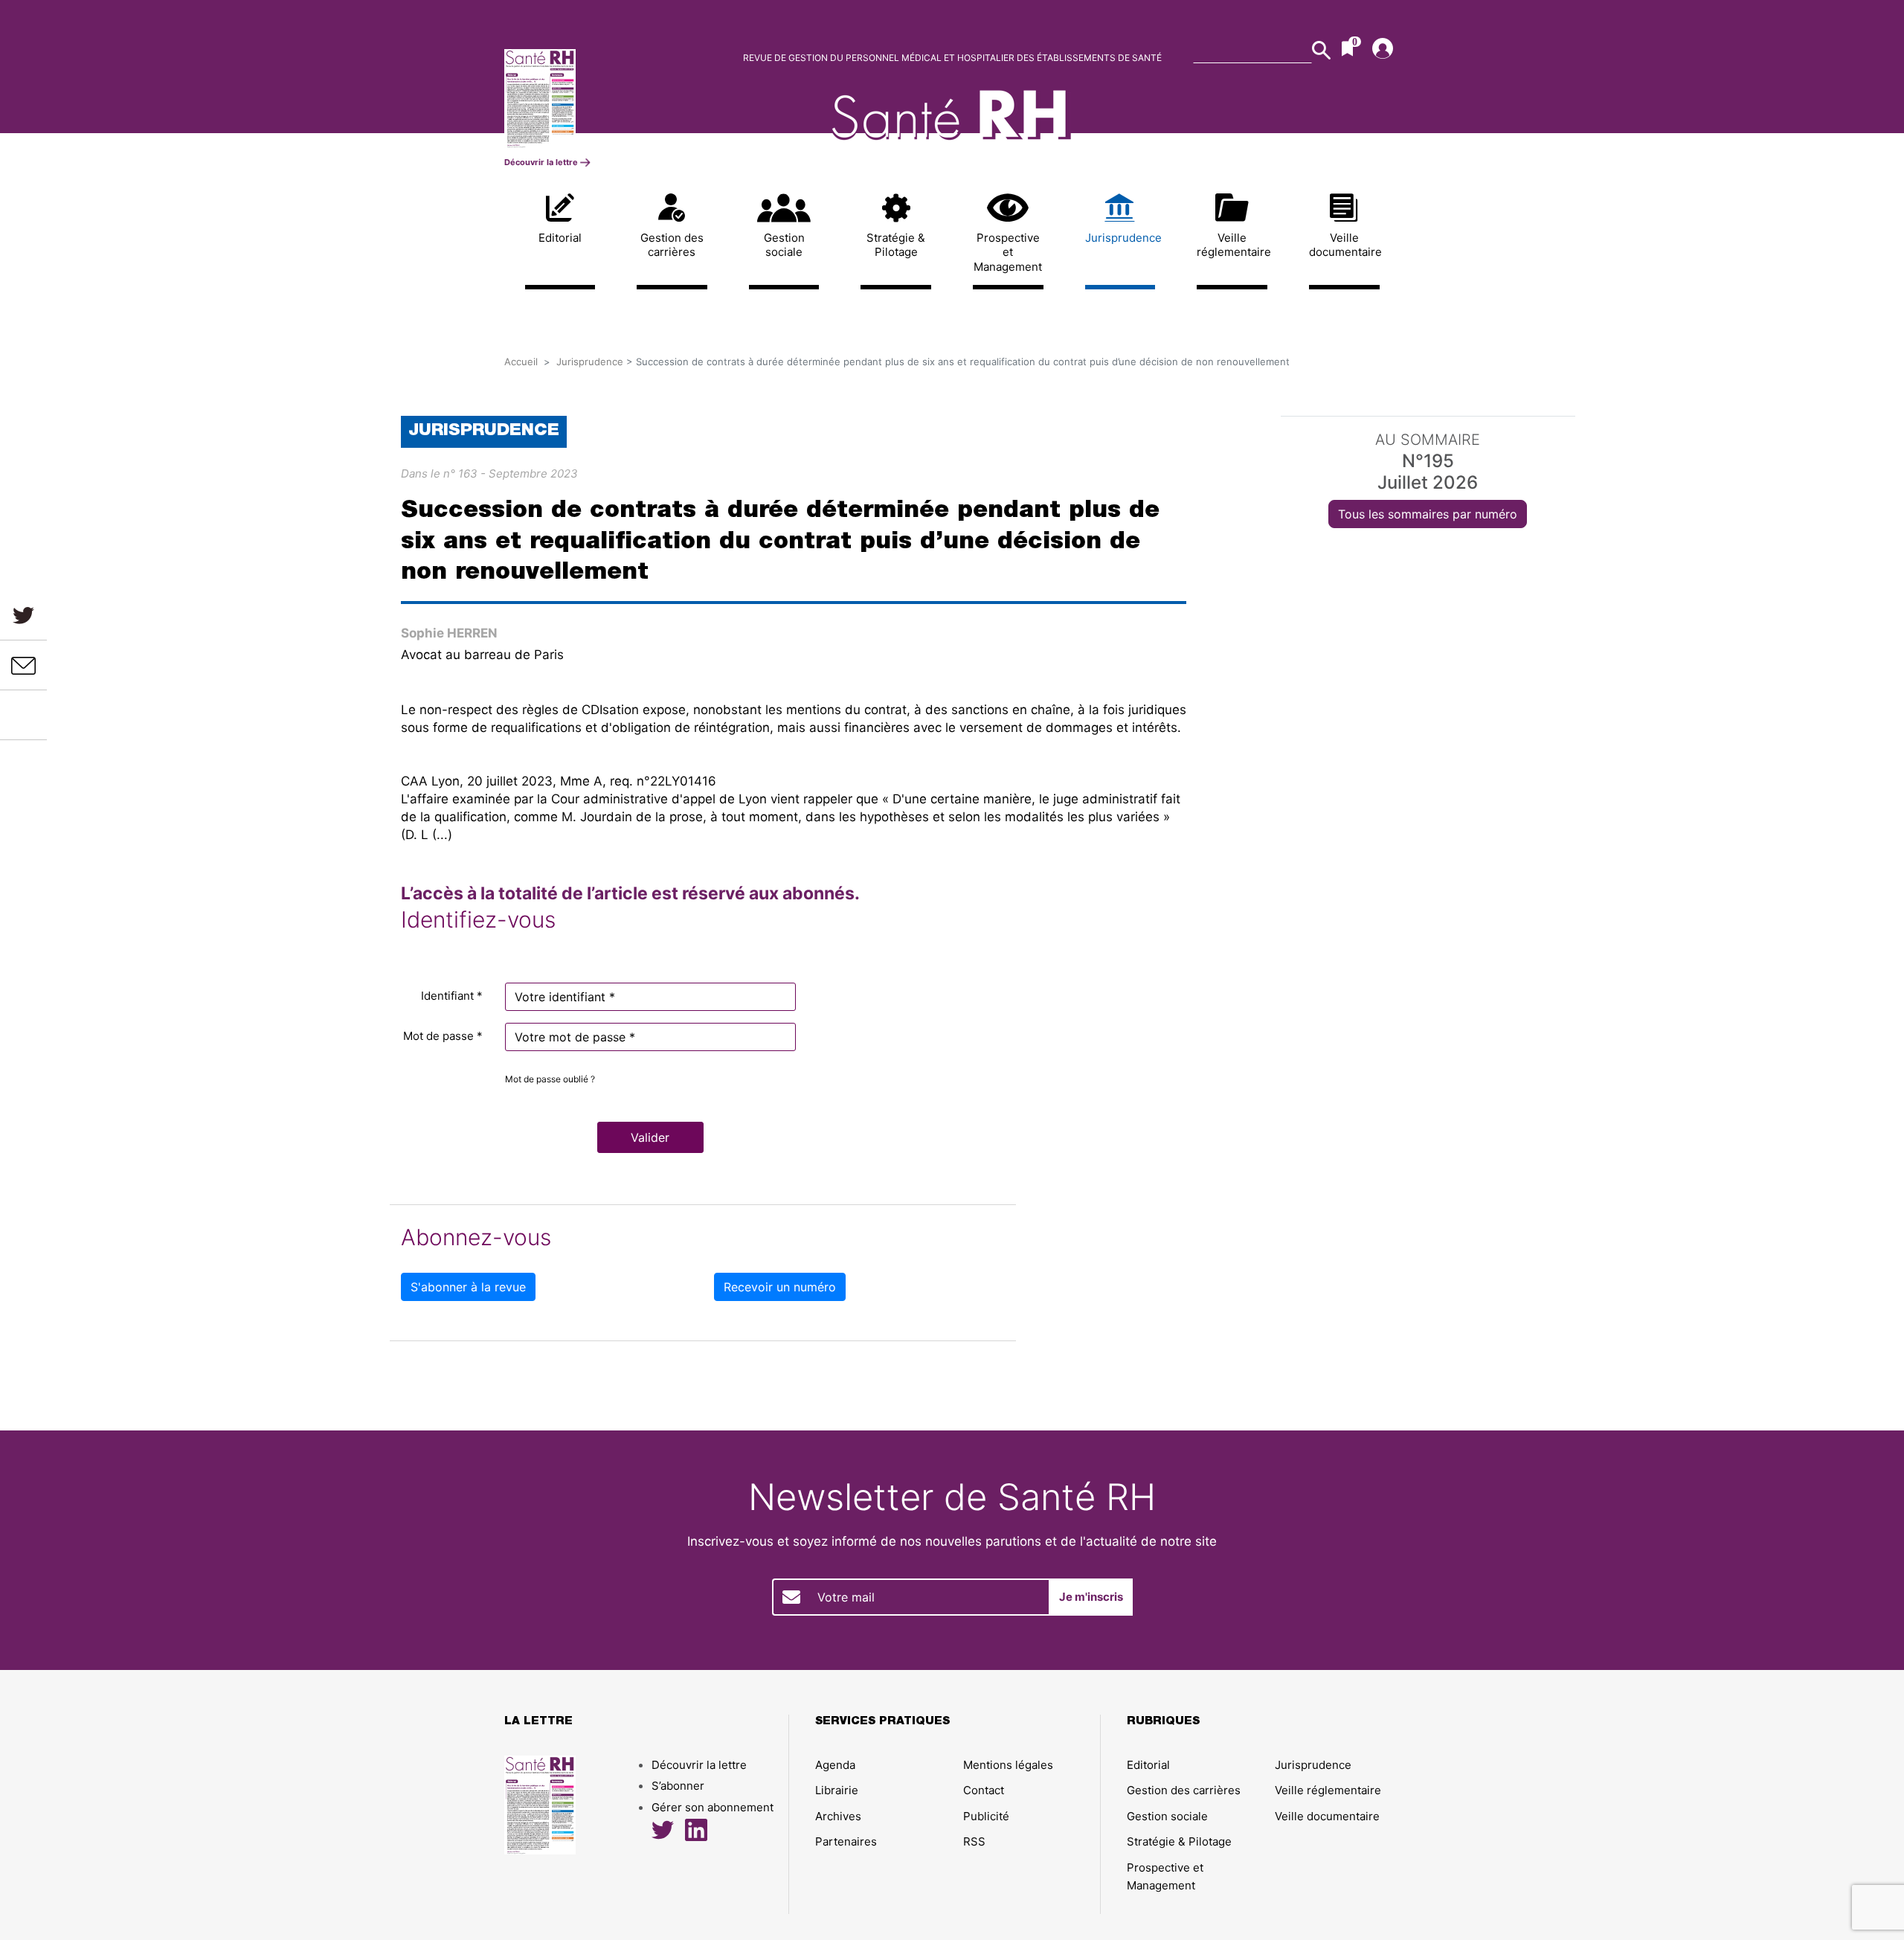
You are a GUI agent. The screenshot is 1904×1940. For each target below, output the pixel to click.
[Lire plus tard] (24, 715)
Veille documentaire (1344, 245)
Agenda (835, 1765)
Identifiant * (452, 996)
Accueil (521, 362)
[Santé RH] (608, 99)
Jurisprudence (1120, 238)
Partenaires (846, 1841)
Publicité (986, 1816)
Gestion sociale (784, 245)
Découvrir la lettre (542, 162)
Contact (984, 1790)
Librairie (837, 1790)
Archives (838, 1816)
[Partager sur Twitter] (23, 615)
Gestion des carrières (672, 245)
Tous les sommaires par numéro (1428, 514)
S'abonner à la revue (468, 1287)
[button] (650, 1137)
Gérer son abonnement (713, 1807)
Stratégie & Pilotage (896, 245)
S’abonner (678, 1786)
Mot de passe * (443, 1036)
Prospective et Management (1008, 252)
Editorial (560, 238)
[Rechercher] (1321, 50)
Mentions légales (1008, 1765)
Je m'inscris (1091, 1597)
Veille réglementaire (1232, 245)
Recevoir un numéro (780, 1287)
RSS (974, 1841)
